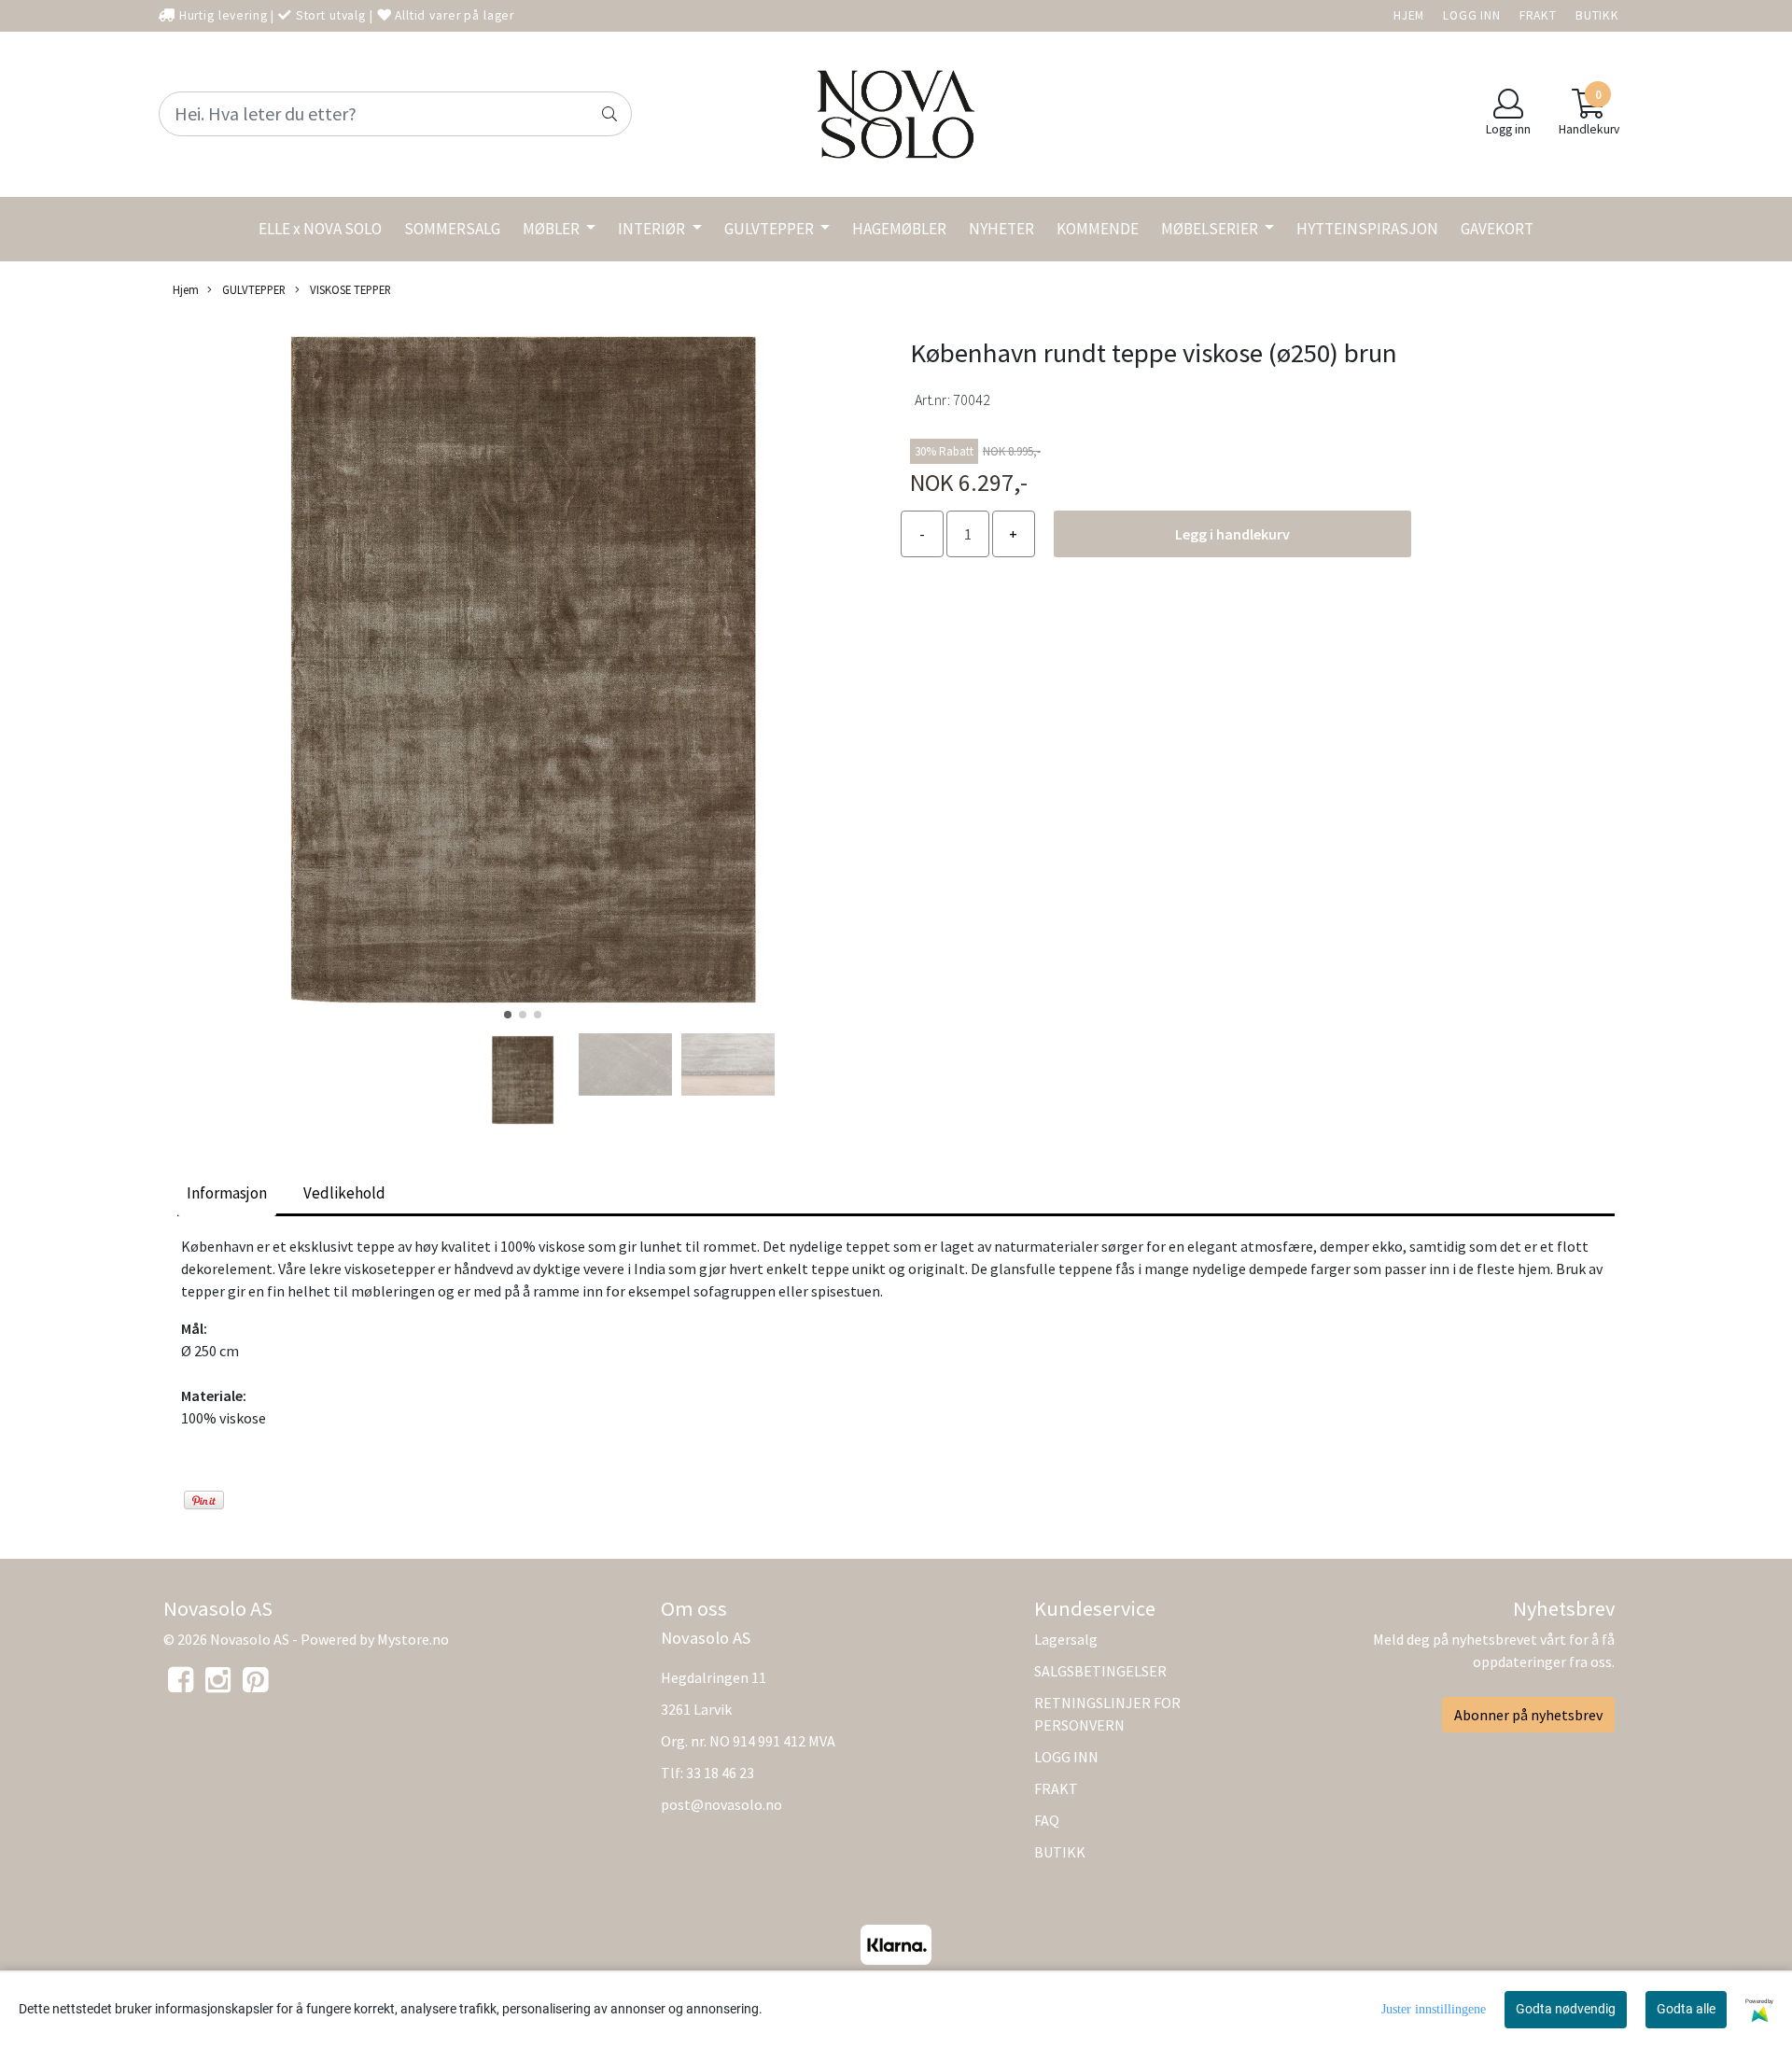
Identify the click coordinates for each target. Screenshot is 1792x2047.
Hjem (186, 289)
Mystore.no (413, 1639)
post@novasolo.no (721, 1804)
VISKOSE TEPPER (349, 289)
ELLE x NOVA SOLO (320, 229)
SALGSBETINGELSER (1100, 1671)
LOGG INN (1472, 15)
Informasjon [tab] (227, 1193)
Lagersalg (1066, 1639)
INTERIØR (653, 229)
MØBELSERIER (1211, 229)
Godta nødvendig (1566, 2009)
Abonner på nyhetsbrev (1528, 1715)
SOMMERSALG (452, 229)
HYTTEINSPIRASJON (1367, 229)
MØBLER (553, 229)
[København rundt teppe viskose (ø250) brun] (523, 672)
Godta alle (1686, 2009)
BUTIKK (1597, 15)
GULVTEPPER (770, 229)
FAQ (1047, 1820)
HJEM (1409, 15)
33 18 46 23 (720, 1773)
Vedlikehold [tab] (344, 1193)
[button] (508, 1015)
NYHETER (1001, 229)
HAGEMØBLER (899, 229)
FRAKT (1538, 15)
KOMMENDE (1098, 229)
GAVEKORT (1497, 229)
